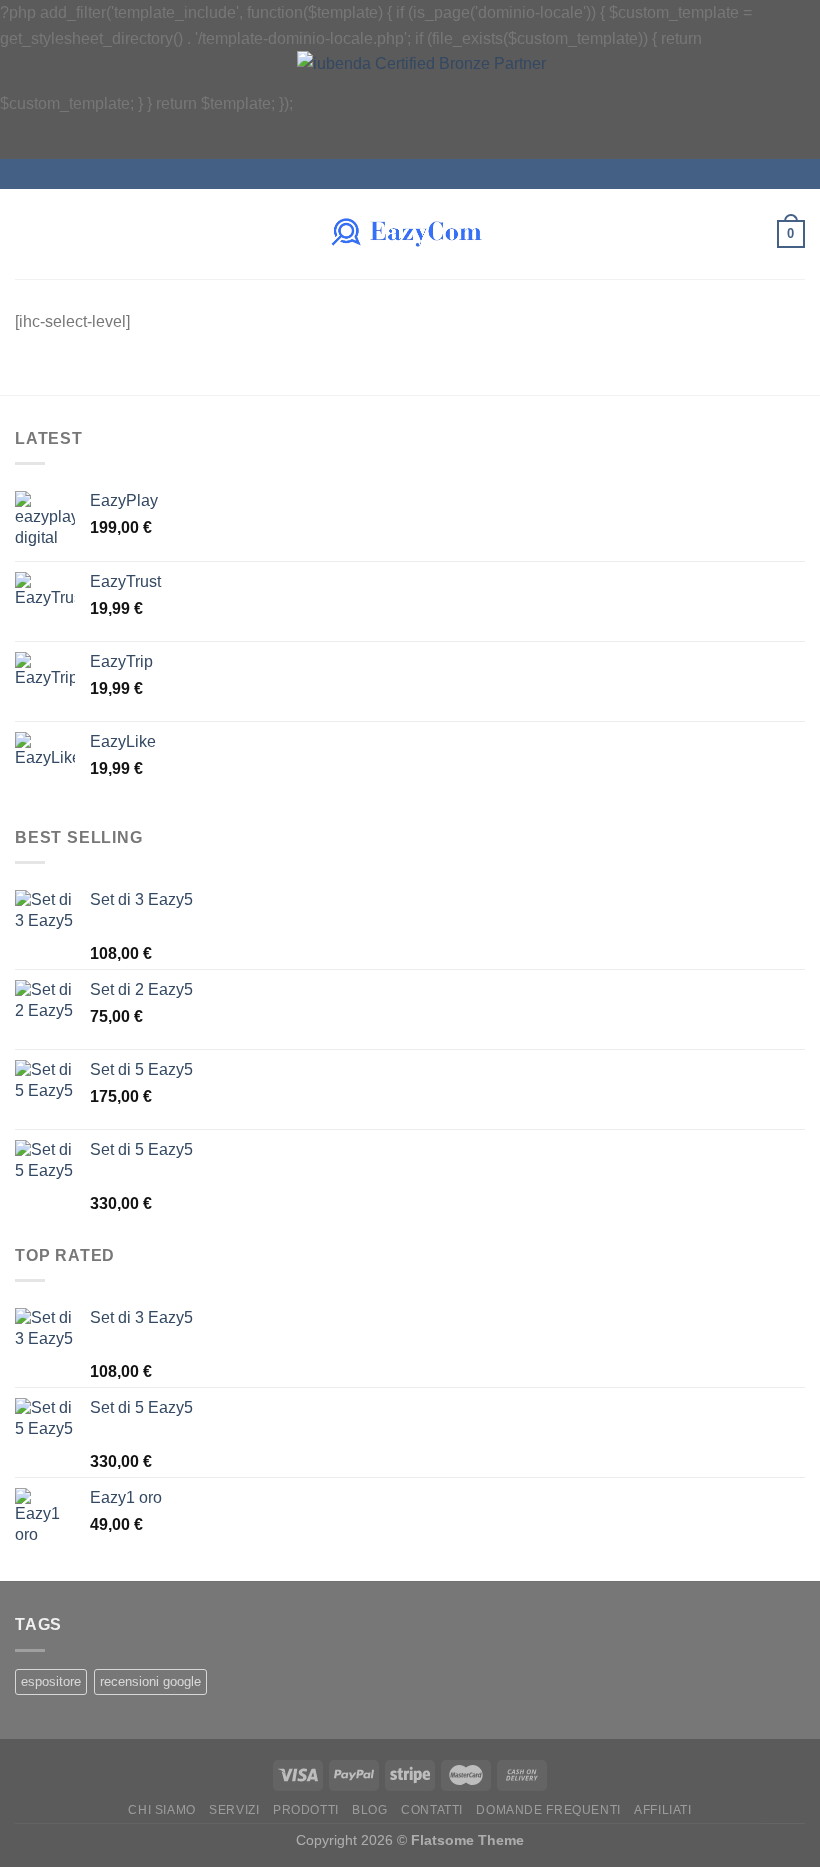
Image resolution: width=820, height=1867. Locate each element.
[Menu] (27, 234)
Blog (369, 1810)
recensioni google (150, 1681)
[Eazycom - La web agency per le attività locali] (410, 234)
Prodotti (306, 1810)
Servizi (234, 1810)
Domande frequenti (548, 1810)
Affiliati (663, 1810)
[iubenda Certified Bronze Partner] (450, 103)
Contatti (432, 1810)
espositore (51, 1681)
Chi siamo (162, 1810)
